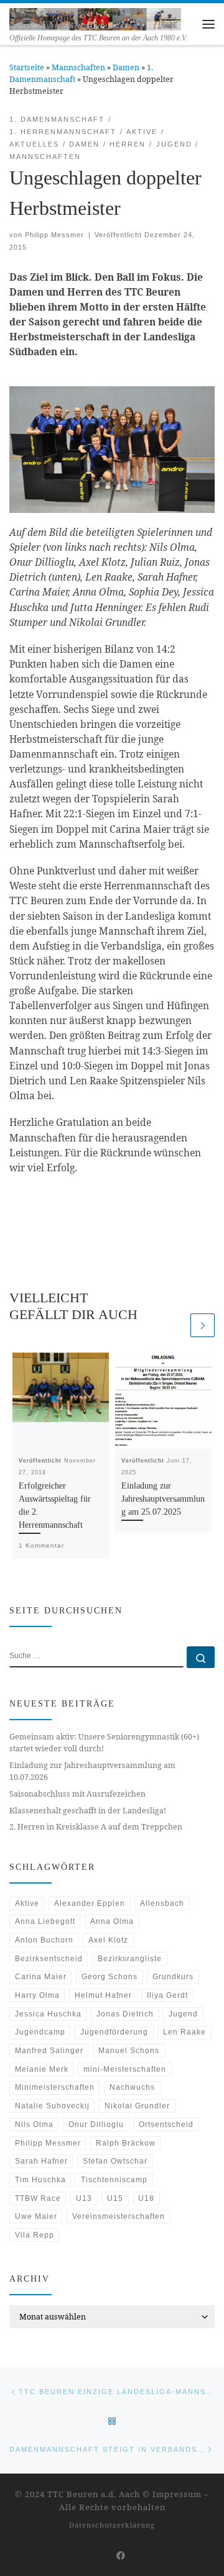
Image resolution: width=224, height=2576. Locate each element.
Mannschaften (78, 67)
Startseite (27, 67)
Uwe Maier (36, 2216)
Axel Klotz (108, 1940)
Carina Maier (41, 1977)
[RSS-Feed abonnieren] (102, 2556)
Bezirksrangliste (130, 1959)
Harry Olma (37, 1995)
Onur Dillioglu (96, 2125)
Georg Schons (110, 1977)
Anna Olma (112, 1921)
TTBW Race (38, 2198)
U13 (84, 2198)
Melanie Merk (42, 2069)
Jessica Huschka (48, 2014)
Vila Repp (35, 2235)
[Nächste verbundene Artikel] (203, 1326)
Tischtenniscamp (114, 2180)
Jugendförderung (114, 2032)
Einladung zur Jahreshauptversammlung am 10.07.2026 (92, 1771)
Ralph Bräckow (126, 2143)
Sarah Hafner (41, 2161)
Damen (126, 67)
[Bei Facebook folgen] (121, 2556)
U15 (115, 2198)
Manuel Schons (129, 2051)
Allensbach (162, 1903)
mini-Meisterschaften (125, 2069)
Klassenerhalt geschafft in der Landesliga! (88, 1811)
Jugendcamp (40, 2032)
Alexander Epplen (90, 1903)
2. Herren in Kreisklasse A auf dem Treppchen (96, 1827)
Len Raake (184, 2032)
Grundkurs (173, 1977)
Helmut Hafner (103, 1995)
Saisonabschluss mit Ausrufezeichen (77, 1794)
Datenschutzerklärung (112, 2525)
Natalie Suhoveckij (52, 2106)
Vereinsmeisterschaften (119, 2216)
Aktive (27, 1903)
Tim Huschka (40, 2180)
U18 (146, 2198)
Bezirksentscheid (49, 1959)
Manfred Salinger (49, 2051)
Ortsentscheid (166, 2125)
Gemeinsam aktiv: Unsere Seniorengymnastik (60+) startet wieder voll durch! (104, 1743)
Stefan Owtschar (115, 2161)
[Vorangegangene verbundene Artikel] (176, 1326)
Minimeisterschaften (55, 2087)
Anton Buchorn (44, 1940)
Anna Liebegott (45, 1921)
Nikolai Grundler (137, 2106)
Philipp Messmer (54, 235)
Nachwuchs (132, 2087)
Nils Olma (34, 2125)
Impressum (177, 2494)
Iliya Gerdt (167, 1995)
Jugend (183, 2014)
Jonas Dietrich (125, 2014)
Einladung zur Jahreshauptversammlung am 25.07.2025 (163, 1499)
